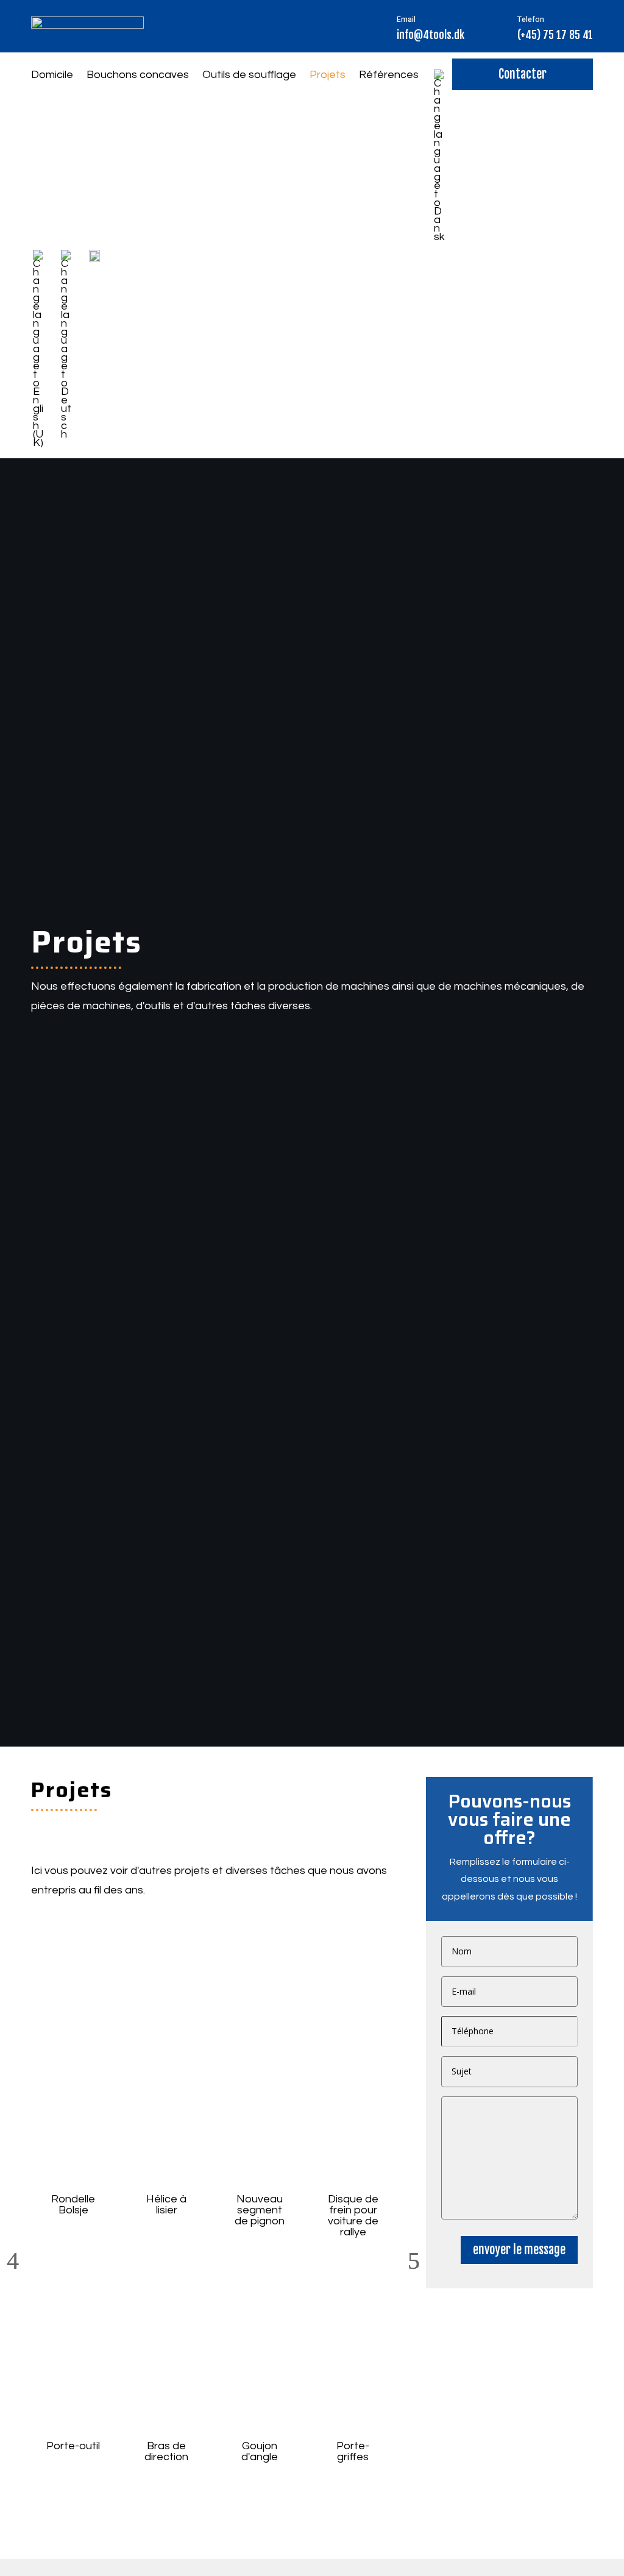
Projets (328, 76)
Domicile (52, 76)
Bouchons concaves (138, 76)
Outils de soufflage (249, 76)
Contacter (523, 74)
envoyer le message (519, 2250)
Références (389, 76)
